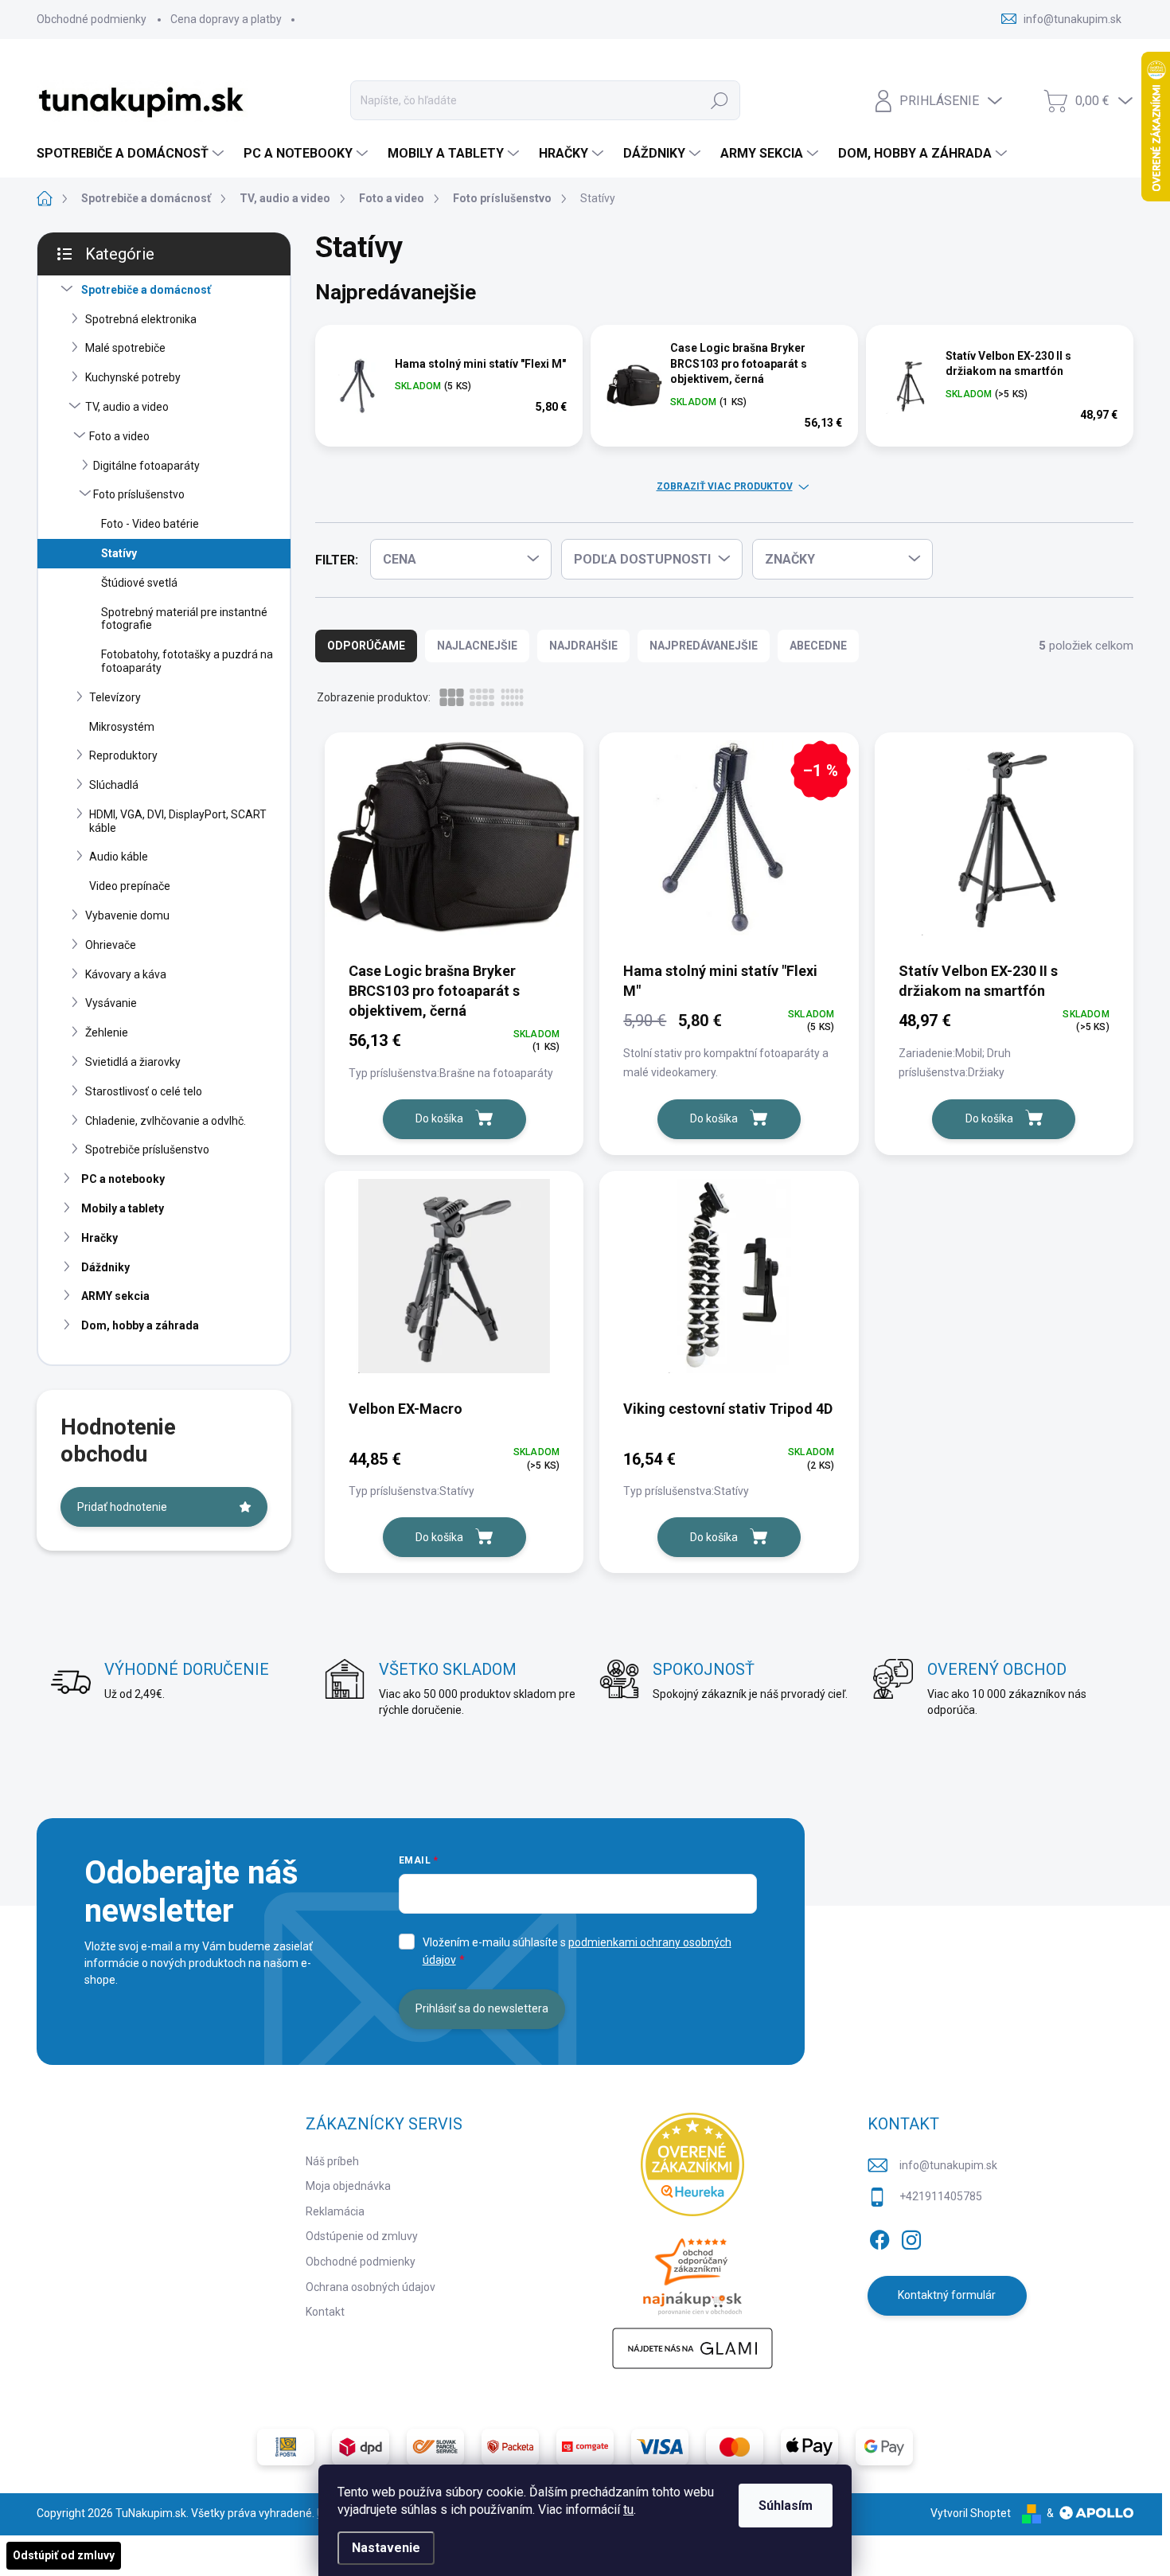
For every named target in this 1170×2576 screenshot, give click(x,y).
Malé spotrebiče (125, 348)
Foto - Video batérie (150, 524)
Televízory (115, 697)
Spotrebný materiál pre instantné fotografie (184, 619)
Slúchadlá (114, 785)
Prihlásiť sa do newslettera (482, 2008)
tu (628, 2510)
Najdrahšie (583, 646)
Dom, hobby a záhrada (140, 1325)
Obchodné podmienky (92, 19)
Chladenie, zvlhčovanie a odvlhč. (166, 1121)
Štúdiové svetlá (139, 583)
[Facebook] (879, 2237)
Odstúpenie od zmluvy (362, 2236)
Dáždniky (105, 1267)
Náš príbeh (332, 2161)
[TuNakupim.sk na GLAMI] (692, 2348)
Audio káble (119, 857)
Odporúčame (366, 646)
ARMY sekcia (115, 1296)
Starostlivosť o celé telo (144, 1091)
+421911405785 (941, 2196)
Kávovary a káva (126, 974)
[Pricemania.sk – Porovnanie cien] (692, 2272)
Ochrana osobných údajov (370, 2287)
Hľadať (720, 100)
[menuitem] (132, 154)
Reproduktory (123, 755)
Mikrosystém (122, 727)
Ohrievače (111, 945)
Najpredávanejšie (704, 646)
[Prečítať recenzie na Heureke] (692, 2164)
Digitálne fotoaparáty (146, 466)
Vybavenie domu (127, 915)
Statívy (119, 553)
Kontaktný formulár (947, 2295)
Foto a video (119, 436)
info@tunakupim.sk (948, 2165)
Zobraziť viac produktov (725, 486)
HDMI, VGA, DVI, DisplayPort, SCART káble (178, 821)
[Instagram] (911, 2237)
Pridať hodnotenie (122, 1507)
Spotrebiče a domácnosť (146, 290)
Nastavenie (386, 2548)
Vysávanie (111, 1003)
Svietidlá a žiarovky (133, 1062)
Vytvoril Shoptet (971, 2513)
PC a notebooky (123, 1179)
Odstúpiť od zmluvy (64, 2555)
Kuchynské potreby (133, 377)
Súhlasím (786, 2506)
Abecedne (818, 646)
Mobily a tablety (123, 1208)
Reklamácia (335, 2211)
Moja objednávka (348, 2186)
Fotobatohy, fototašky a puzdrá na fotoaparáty (187, 661)
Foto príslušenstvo (139, 494)
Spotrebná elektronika (141, 319)
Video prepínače (130, 886)
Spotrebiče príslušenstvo (147, 1149)
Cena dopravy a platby (226, 19)
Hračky (99, 1238)
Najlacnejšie (477, 646)
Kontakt (325, 2312)
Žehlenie (107, 1032)
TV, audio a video (127, 407)
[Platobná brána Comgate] (585, 2447)
